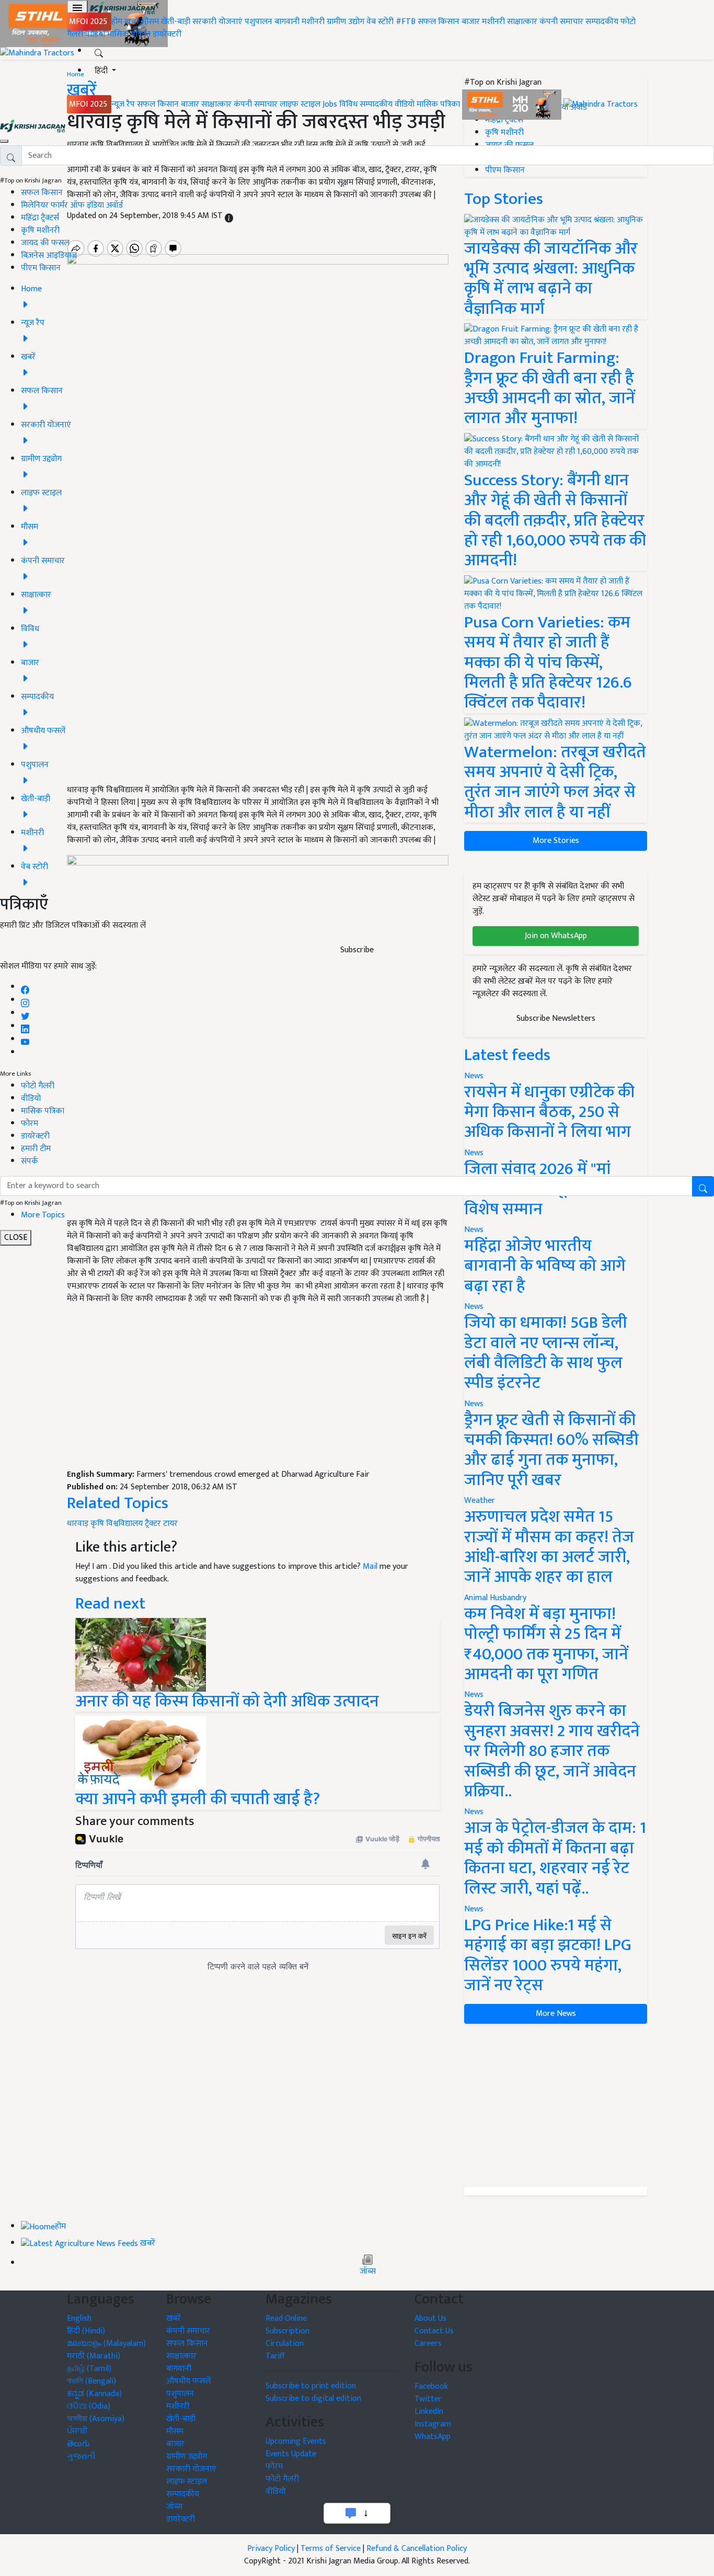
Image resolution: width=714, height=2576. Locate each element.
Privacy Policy (271, 2549)
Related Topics (118, 1503)
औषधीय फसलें (188, 2381)
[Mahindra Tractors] (601, 104)
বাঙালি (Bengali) (91, 2381)
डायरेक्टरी (167, 34)
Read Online (286, 2318)
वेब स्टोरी (380, 22)
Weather (480, 1501)
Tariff (275, 2356)
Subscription (287, 2331)
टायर (170, 1524)
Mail (370, 1566)
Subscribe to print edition (311, 2386)
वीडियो (95, 34)
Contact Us (434, 2331)
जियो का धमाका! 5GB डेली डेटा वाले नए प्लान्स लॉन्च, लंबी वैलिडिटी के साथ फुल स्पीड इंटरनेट (546, 1353)
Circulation (285, 2344)
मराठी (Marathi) (94, 2356)
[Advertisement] (258, 1391)
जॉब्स (368, 2272)
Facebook (431, 2386)
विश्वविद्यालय (124, 1524)
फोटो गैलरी (38, 1086)
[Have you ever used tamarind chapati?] (141, 1753)
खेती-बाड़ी (176, 22)
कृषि (97, 1524)
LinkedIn (429, 2412)
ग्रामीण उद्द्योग (187, 2457)
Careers (428, 2344)
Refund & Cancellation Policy (417, 2549)
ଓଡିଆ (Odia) (89, 2406)
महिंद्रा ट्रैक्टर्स (40, 218)
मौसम (150, 22)
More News (556, 2014)
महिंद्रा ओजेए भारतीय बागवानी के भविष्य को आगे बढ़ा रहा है (545, 1266)
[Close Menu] (4, 141)
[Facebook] (25, 987)
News (474, 1307)
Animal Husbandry (495, 1598)
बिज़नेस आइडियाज (49, 255)
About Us (430, 2318)
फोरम (30, 1124)
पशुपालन (258, 22)
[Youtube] (25, 1039)
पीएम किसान (41, 268)
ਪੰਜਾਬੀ (77, 2431)
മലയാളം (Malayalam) (106, 2344)
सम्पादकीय (602, 22)
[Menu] (77, 8)
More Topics (43, 1215)
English (79, 2318)
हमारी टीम (36, 1149)
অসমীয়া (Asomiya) (96, 2419)
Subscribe (357, 950)
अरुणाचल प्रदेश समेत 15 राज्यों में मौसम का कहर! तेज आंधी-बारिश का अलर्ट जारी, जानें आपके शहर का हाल (549, 1547)
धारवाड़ (78, 1524)
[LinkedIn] (25, 1026)
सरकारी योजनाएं (218, 22)
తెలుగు (78, 2444)
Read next (110, 1604)
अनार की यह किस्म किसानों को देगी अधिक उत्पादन (227, 1701)
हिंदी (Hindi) (86, 2331)
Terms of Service (331, 2549)
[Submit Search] (703, 1186)
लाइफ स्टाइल (300, 104)
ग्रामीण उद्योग (346, 22)
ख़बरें (132, 22)
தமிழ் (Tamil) (89, 2369)
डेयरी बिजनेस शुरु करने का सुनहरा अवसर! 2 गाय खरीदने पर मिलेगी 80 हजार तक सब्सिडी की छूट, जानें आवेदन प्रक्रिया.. (552, 1751)
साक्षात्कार (522, 22)
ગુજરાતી (81, 2457)
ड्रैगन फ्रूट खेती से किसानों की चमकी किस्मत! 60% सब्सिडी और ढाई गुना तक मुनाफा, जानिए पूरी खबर (551, 1450)
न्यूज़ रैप (123, 104)
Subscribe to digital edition (313, 2398)
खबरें (174, 2318)
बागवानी (287, 22)
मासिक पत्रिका (130, 34)
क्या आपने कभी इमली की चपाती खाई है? (198, 1799)
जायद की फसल (45, 243)
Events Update (291, 2454)
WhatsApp (433, 2437)
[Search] (99, 51)
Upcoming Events (296, 2441)
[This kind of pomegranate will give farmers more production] (141, 1654)
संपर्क (30, 1161)
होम (117, 22)
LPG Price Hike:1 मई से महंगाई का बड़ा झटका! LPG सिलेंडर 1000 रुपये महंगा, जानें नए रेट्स (548, 1955)
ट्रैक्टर (153, 1524)
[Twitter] (25, 1013)
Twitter (428, 2399)
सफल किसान (439, 22)
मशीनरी (314, 22)
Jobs (330, 104)
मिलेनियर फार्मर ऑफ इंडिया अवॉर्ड (72, 205)
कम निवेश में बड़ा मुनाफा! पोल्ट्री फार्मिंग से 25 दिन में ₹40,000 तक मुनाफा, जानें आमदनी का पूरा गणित (546, 1644)
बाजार (471, 22)
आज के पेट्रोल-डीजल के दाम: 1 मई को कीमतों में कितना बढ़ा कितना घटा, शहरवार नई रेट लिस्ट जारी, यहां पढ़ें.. (555, 1858)
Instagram (433, 2424)
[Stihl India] (513, 104)
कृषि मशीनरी (40, 230)
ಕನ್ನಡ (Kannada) (94, 2394)
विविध (348, 104)
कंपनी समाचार (561, 22)
